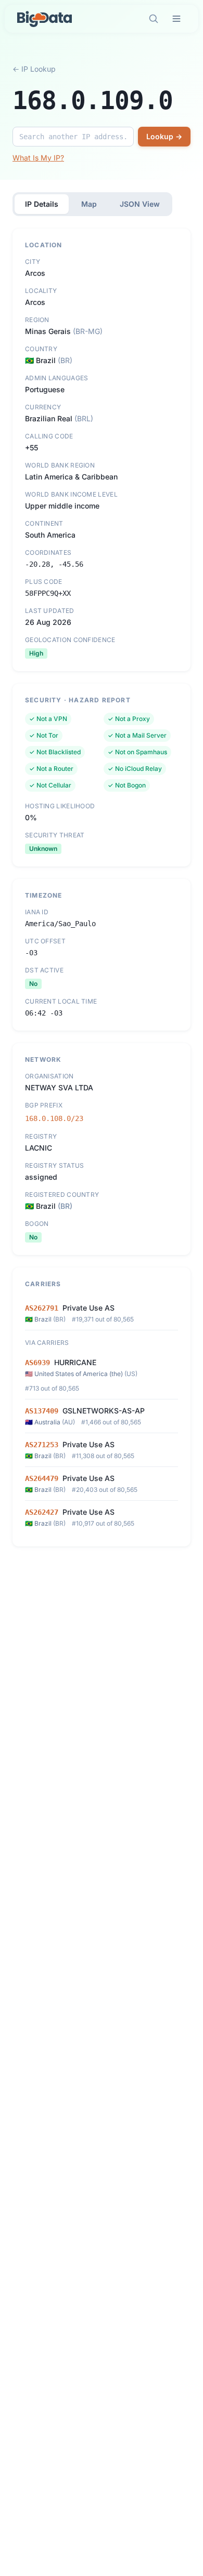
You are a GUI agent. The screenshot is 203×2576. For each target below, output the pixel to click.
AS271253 (42, 1445)
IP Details (42, 204)
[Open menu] (176, 19)
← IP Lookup (34, 69)
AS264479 (42, 1478)
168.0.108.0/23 (54, 1118)
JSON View (140, 204)
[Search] (154, 19)
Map (89, 204)
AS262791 (42, 1308)
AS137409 (42, 1411)
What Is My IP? (38, 158)
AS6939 (37, 1363)
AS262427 (42, 1512)
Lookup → (164, 136)
